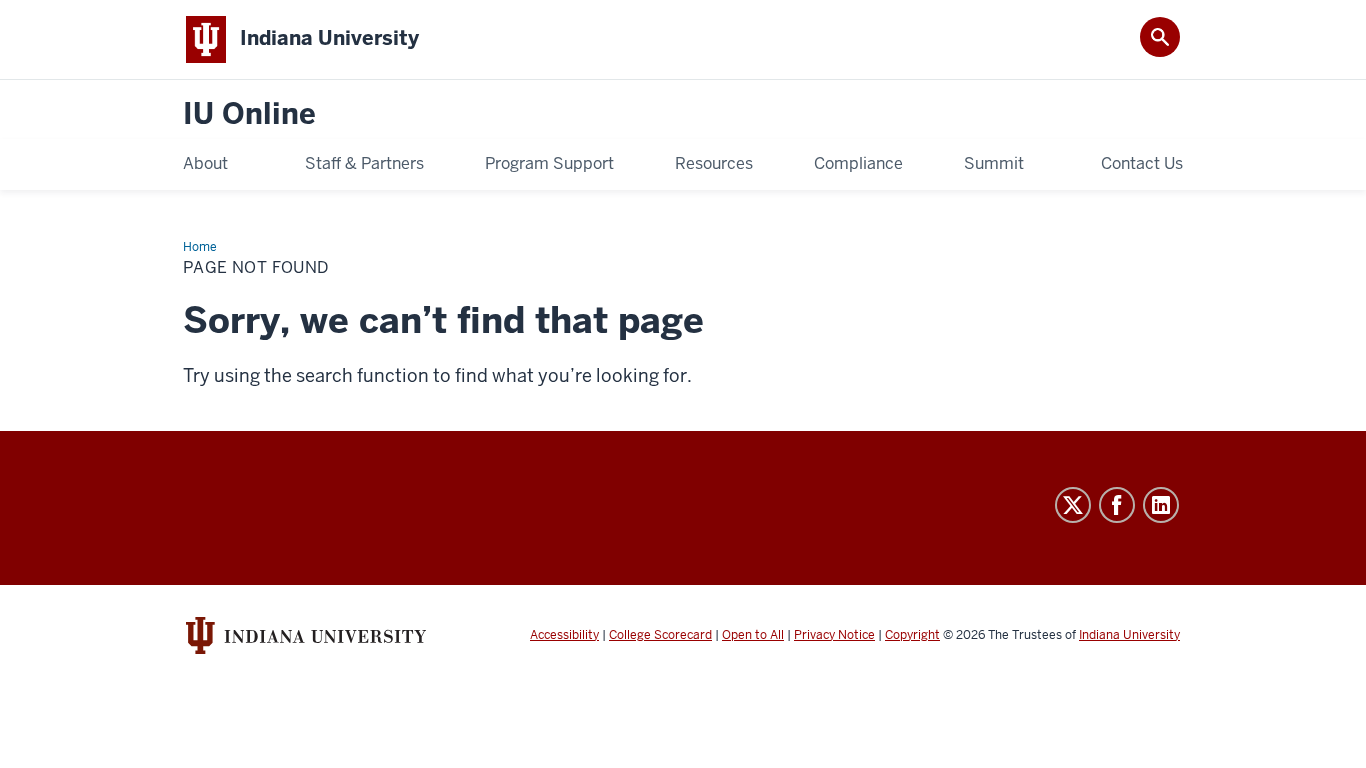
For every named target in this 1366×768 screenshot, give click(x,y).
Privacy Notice (834, 635)
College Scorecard (660, 635)
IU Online (249, 114)
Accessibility (564, 635)
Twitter (1073, 505)
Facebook (1117, 505)
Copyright (912, 635)
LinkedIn (1161, 505)
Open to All (753, 635)
